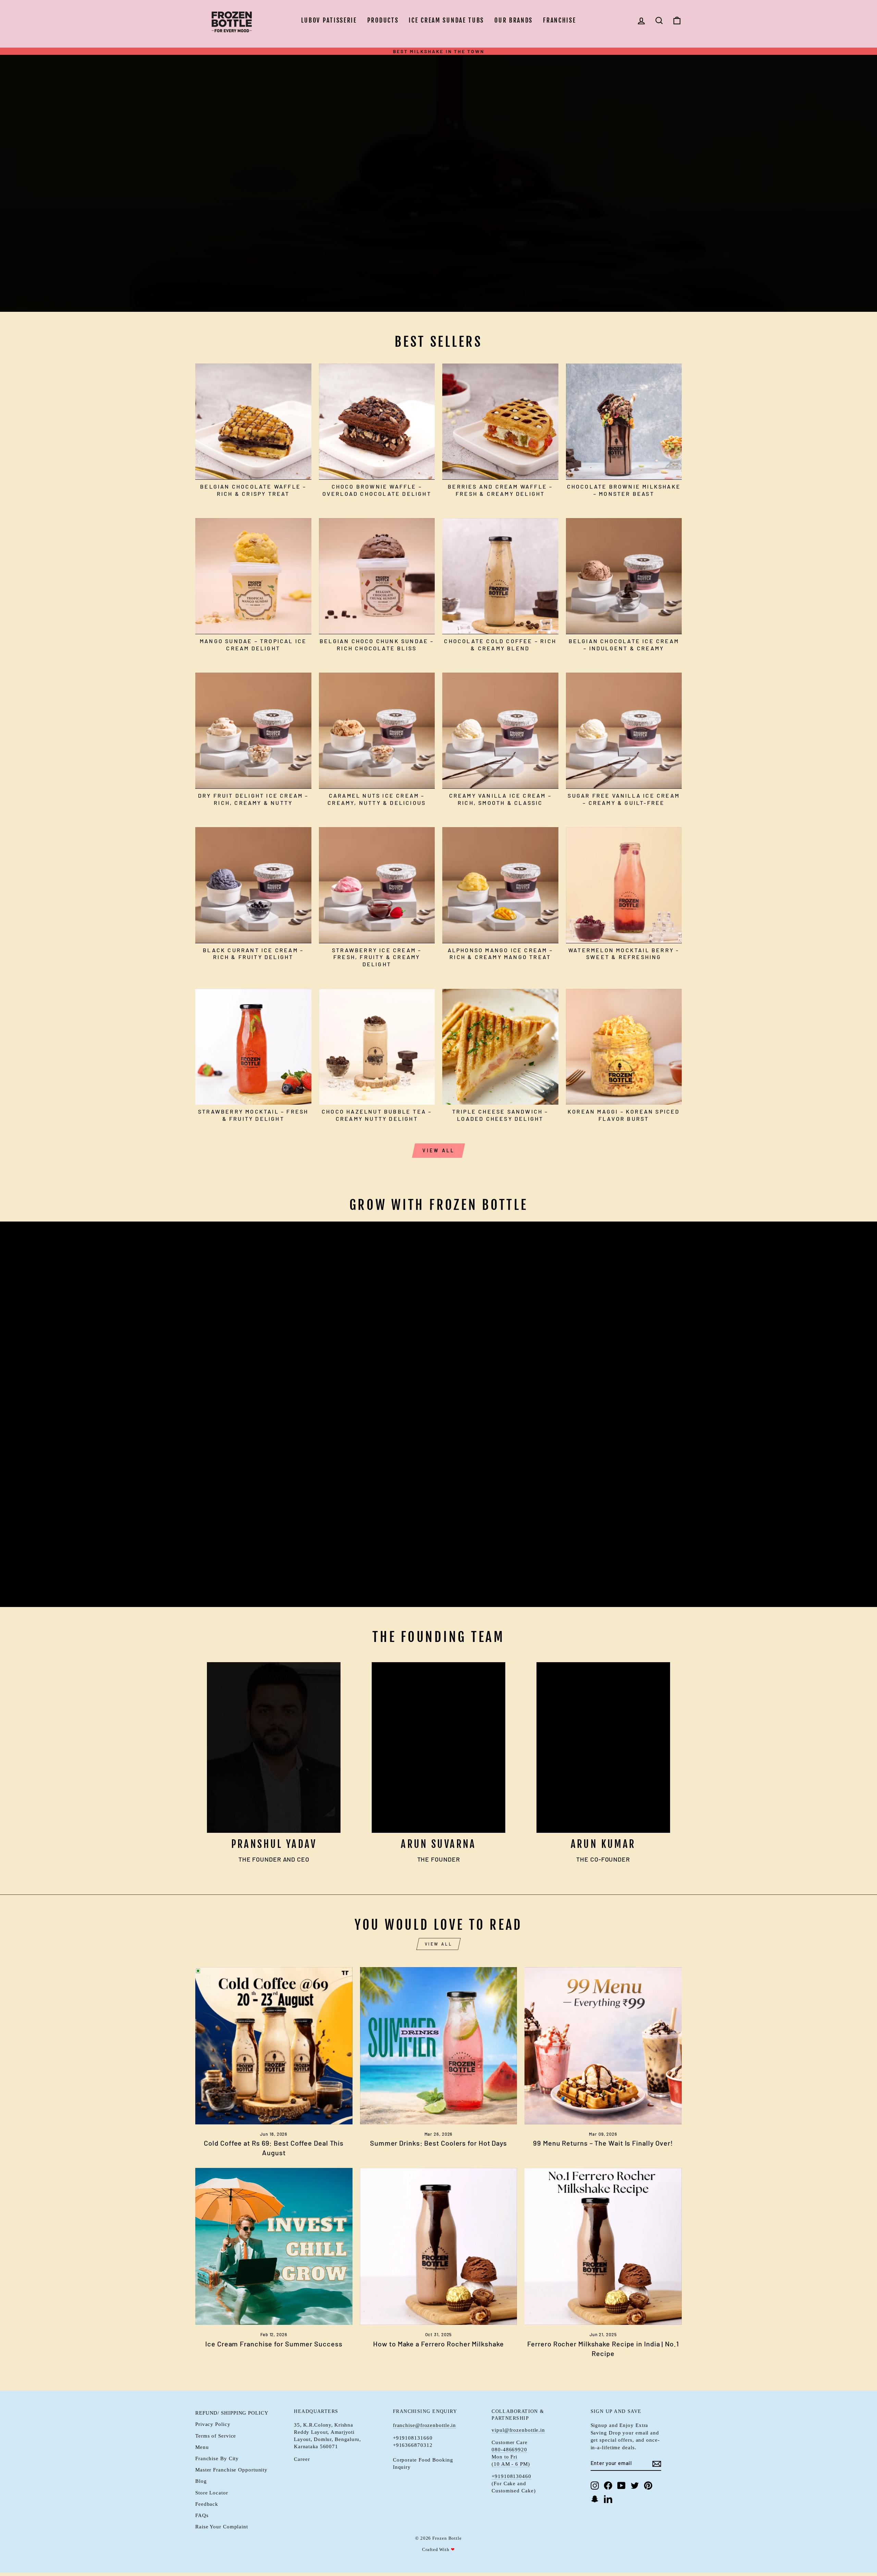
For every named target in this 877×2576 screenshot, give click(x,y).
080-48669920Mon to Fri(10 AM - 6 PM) (511, 2457)
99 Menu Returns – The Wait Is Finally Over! (603, 2143)
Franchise (559, 20)
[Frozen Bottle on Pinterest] (648, 2485)
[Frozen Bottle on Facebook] (608, 2485)
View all (439, 1150)
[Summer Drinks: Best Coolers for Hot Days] (439, 2046)
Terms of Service (216, 2436)
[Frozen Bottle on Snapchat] (595, 2499)
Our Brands (514, 20)
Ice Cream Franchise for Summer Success (274, 2344)
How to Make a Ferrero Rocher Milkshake (438, 2344)
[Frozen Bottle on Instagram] (595, 2485)
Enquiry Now (229, 1580)
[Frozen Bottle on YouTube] (621, 2485)
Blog (201, 2481)
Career (302, 2459)
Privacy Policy (213, 2424)
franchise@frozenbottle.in (425, 2425)
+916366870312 (413, 2445)
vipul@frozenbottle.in (518, 2430)
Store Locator (212, 2493)
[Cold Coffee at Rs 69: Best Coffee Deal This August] (274, 2046)
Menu (202, 2447)
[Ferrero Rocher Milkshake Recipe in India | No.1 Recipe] (603, 2247)
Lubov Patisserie (329, 20)
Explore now (230, 192)
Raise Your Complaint (222, 2526)
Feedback (207, 2504)
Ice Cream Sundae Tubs (446, 20)
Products (383, 20)
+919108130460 (511, 2476)
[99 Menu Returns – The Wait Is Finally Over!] (603, 2046)
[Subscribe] (657, 2463)
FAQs (202, 2515)
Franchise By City (217, 2458)
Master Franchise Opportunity (231, 2470)
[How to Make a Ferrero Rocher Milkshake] (439, 2247)
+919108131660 (413, 2438)
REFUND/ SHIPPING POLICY (232, 2413)
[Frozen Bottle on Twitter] (635, 2485)
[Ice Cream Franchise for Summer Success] (274, 2247)
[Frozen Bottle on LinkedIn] (608, 2499)
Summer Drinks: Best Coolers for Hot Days (438, 2143)
